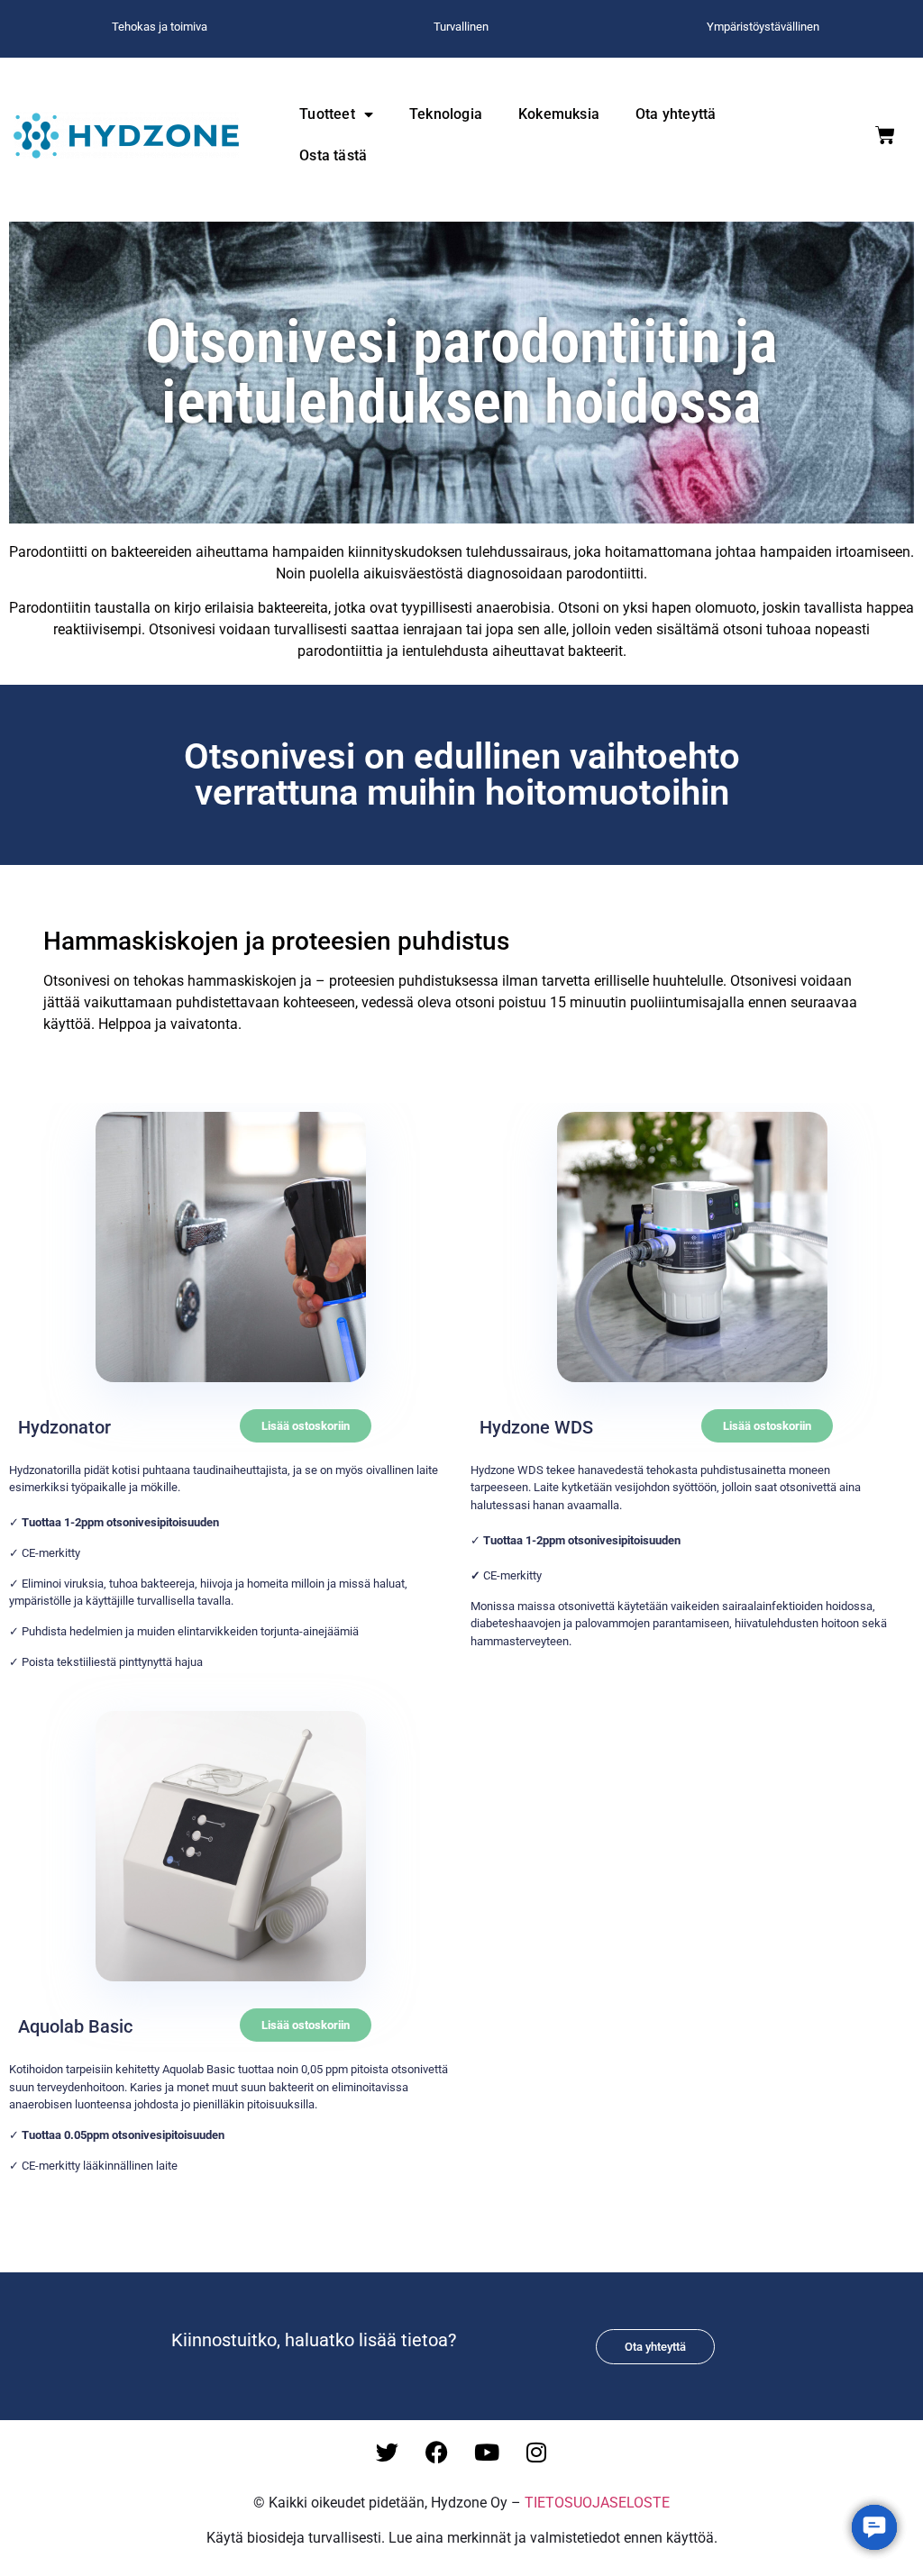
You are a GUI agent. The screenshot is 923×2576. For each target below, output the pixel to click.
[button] (306, 1426)
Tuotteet (327, 114)
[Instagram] (536, 2452)
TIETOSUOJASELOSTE (597, 2503)
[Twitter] (388, 2452)
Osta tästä (333, 155)
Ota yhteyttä (676, 114)
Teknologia (446, 114)
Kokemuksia (559, 114)
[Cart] (885, 135)
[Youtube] (487, 2452)
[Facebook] (437, 2452)
